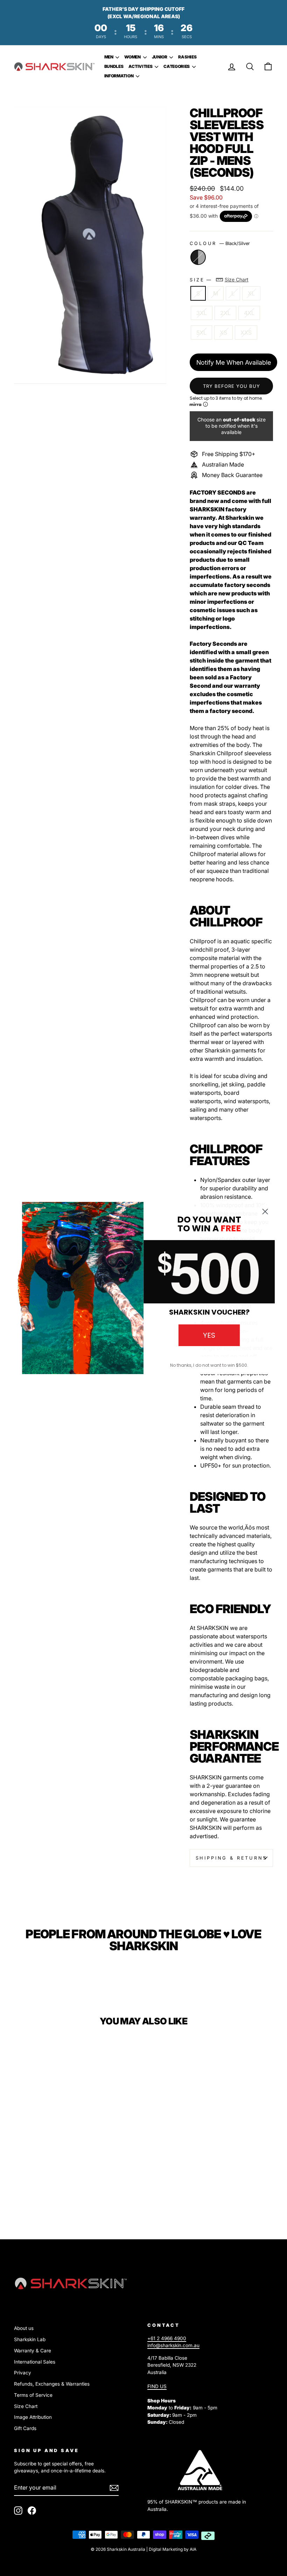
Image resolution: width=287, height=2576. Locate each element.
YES (209, 1335)
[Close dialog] (265, 1212)
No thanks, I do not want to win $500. (209, 1365)
